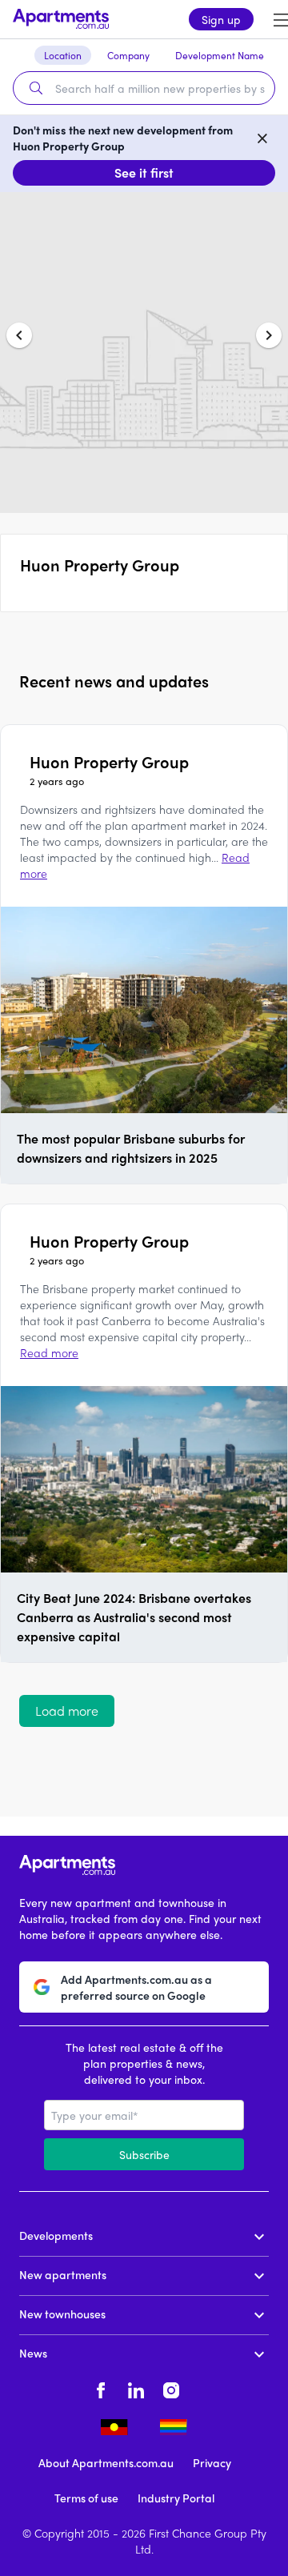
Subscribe (144, 2154)
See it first (144, 172)
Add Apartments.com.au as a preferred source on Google (136, 1987)
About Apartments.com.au (106, 2462)
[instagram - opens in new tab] (171, 2388)
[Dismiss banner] (262, 138)
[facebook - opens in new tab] (101, 2388)
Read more (49, 1352)
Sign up (221, 19)
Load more (67, 1711)
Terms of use (86, 2498)
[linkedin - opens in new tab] (136, 2388)
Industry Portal (176, 2498)
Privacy (212, 2462)
